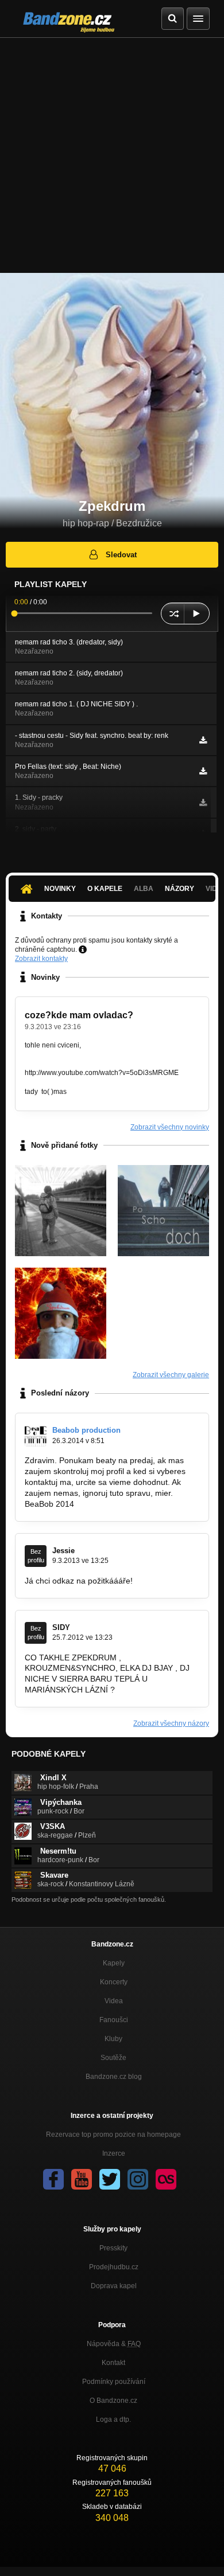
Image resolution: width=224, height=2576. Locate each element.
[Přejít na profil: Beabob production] (36, 1436)
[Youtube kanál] (82, 2179)
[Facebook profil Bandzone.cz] (53, 2179)
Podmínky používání (114, 2382)
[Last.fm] (166, 2179)
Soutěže (113, 2058)
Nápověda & (114, 2344)
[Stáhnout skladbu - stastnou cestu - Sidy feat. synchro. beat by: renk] (203, 740)
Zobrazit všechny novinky (170, 1127)
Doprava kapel (114, 2286)
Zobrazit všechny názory (171, 1723)
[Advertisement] (112, 155)
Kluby (113, 2039)
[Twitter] (110, 2179)
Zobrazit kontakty (41, 959)
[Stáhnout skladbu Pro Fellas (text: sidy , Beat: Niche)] (203, 771)
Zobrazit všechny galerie (171, 1375)
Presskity (113, 2248)
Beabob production (86, 1430)
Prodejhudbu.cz (114, 2267)
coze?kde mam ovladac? (79, 1015)
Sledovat (121, 555)
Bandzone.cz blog (114, 2077)
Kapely (114, 1963)
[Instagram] (138, 2179)
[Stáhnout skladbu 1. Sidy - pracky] (203, 803)
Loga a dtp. (113, 2419)
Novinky (60, 889)
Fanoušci (114, 2020)
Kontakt (113, 2363)
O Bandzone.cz (113, 2401)
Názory (179, 889)
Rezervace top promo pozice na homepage (113, 2135)
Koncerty (114, 1982)
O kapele (105, 889)
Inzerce (114, 2153)
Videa (114, 2001)
